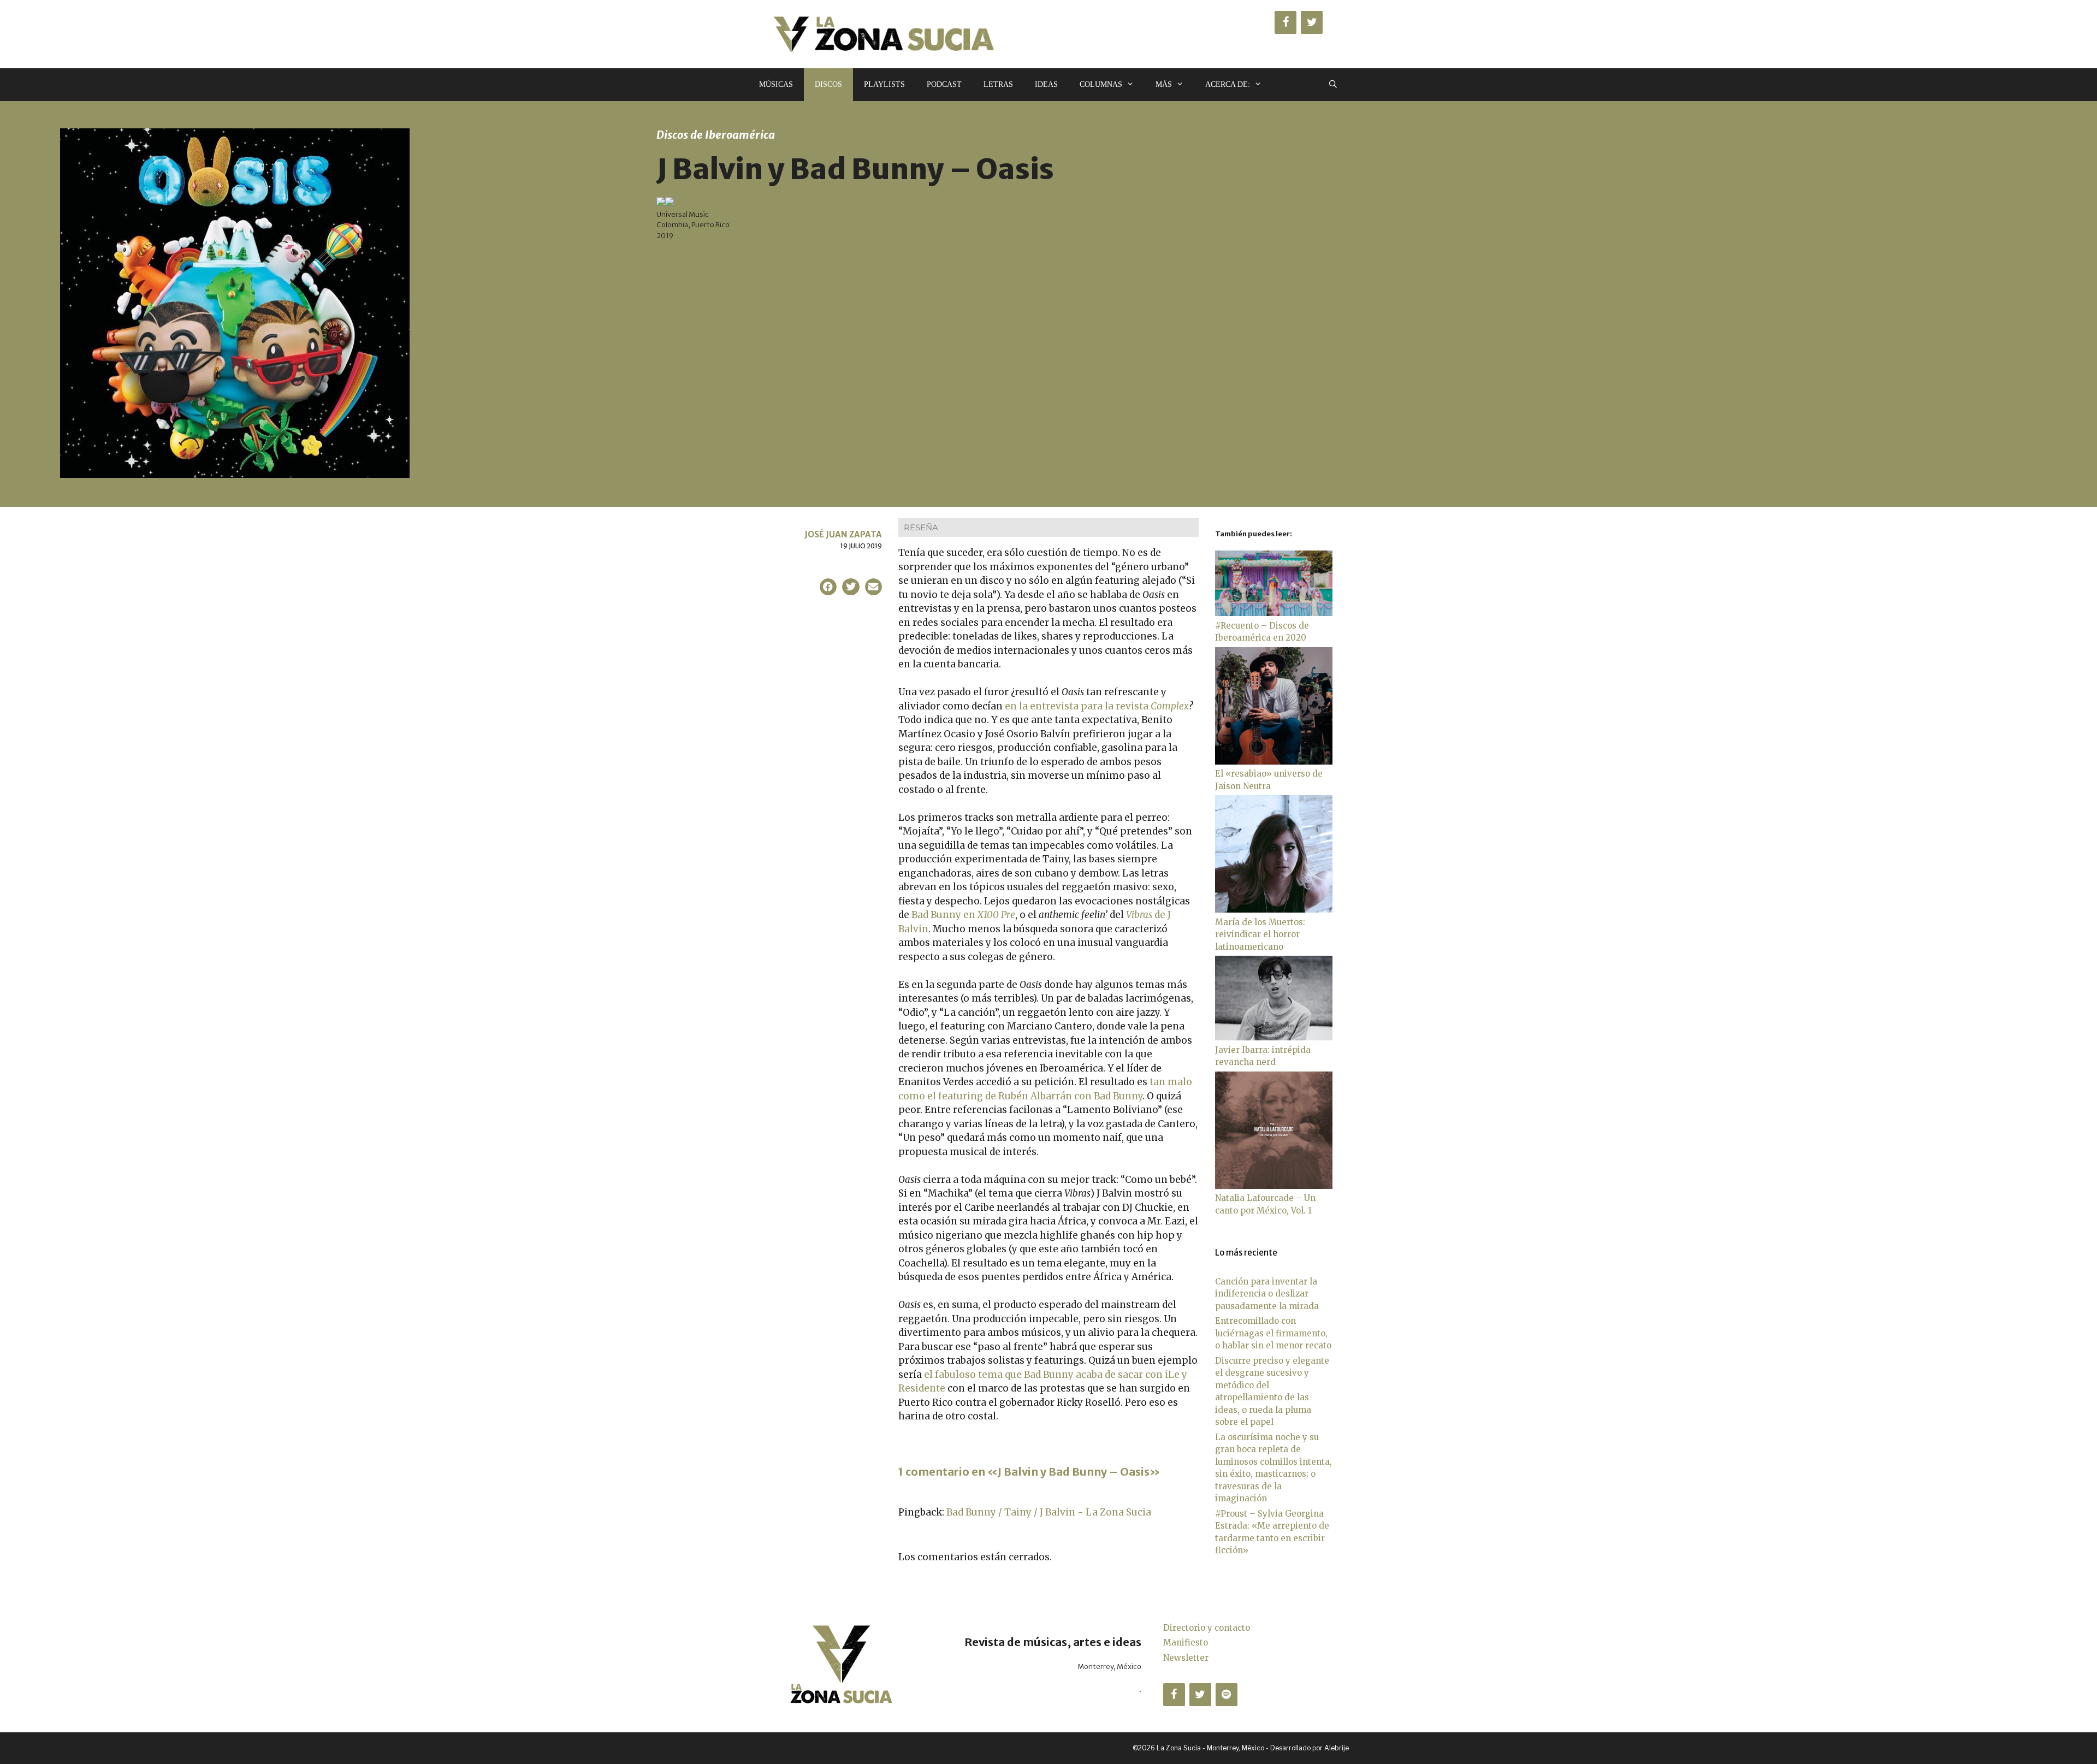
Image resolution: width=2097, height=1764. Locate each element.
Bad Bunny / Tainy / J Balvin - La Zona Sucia (1049, 1512)
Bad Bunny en (963, 915)
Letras (998, 84)
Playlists (884, 84)
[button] (828, 587)
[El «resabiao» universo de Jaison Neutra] (1274, 762)
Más (1164, 84)
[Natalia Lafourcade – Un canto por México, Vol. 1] (1274, 1186)
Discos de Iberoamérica (716, 135)
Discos (828, 84)
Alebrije (1337, 1748)
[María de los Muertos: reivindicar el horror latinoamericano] (1274, 910)
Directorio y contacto (1207, 1628)
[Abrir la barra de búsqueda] (1333, 85)
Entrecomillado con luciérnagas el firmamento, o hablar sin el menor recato (1273, 1333)
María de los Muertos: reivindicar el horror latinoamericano (1260, 934)
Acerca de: (1228, 84)
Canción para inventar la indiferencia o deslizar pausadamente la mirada (1267, 1294)
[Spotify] (1227, 1695)
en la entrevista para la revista (1097, 706)
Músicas (776, 84)
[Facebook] (1286, 22)
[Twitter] (1312, 22)
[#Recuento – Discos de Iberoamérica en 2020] (1274, 613)
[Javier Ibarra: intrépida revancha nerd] (1274, 1037)
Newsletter (1186, 1658)
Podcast (944, 84)
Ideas (1046, 84)
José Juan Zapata (843, 534)
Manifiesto (1186, 1642)
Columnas (1101, 84)
